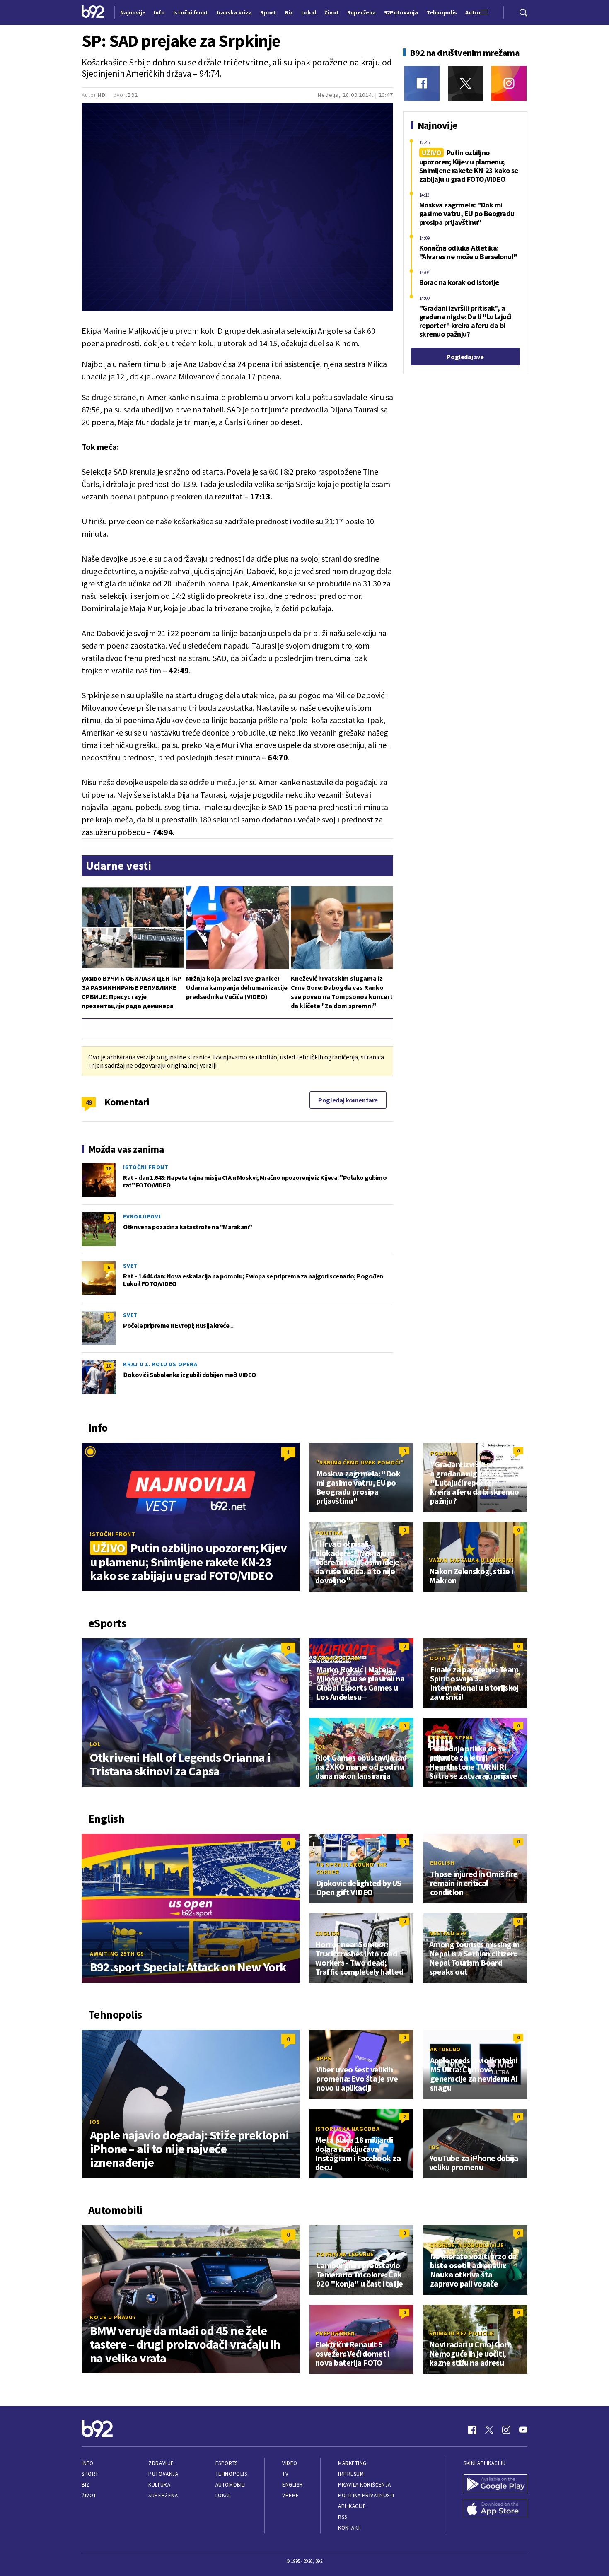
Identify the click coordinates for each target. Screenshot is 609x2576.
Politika (444, 1453)
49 (89, 1102)
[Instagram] (509, 83)
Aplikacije (352, 2506)
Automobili (231, 2485)
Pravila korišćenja (365, 2485)
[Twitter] (465, 83)
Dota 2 (440, 1658)
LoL (95, 1744)
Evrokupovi (142, 1216)
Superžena (163, 2495)
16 (109, 1169)
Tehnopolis (231, 2474)
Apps (324, 2058)
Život (89, 2495)
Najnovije (133, 12)
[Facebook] (422, 83)
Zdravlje (161, 2463)
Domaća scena (338, 1658)
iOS (95, 2122)
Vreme (291, 2495)
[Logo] (93, 12)
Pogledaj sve (465, 357)
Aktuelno (445, 2049)
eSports (227, 2463)
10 (109, 1366)
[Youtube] (523, 2430)
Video (290, 2463)
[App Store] (495, 2509)
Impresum (351, 2474)
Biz (86, 2485)
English (442, 1863)
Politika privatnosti (366, 2495)
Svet (130, 1266)
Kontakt (349, 2528)
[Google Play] (495, 2484)
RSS (343, 2517)
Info (87, 2463)
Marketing (352, 2463)
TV (285, 2474)
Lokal (223, 2495)
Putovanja (163, 2474)
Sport (90, 2474)
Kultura (159, 2485)
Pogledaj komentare (348, 1100)
